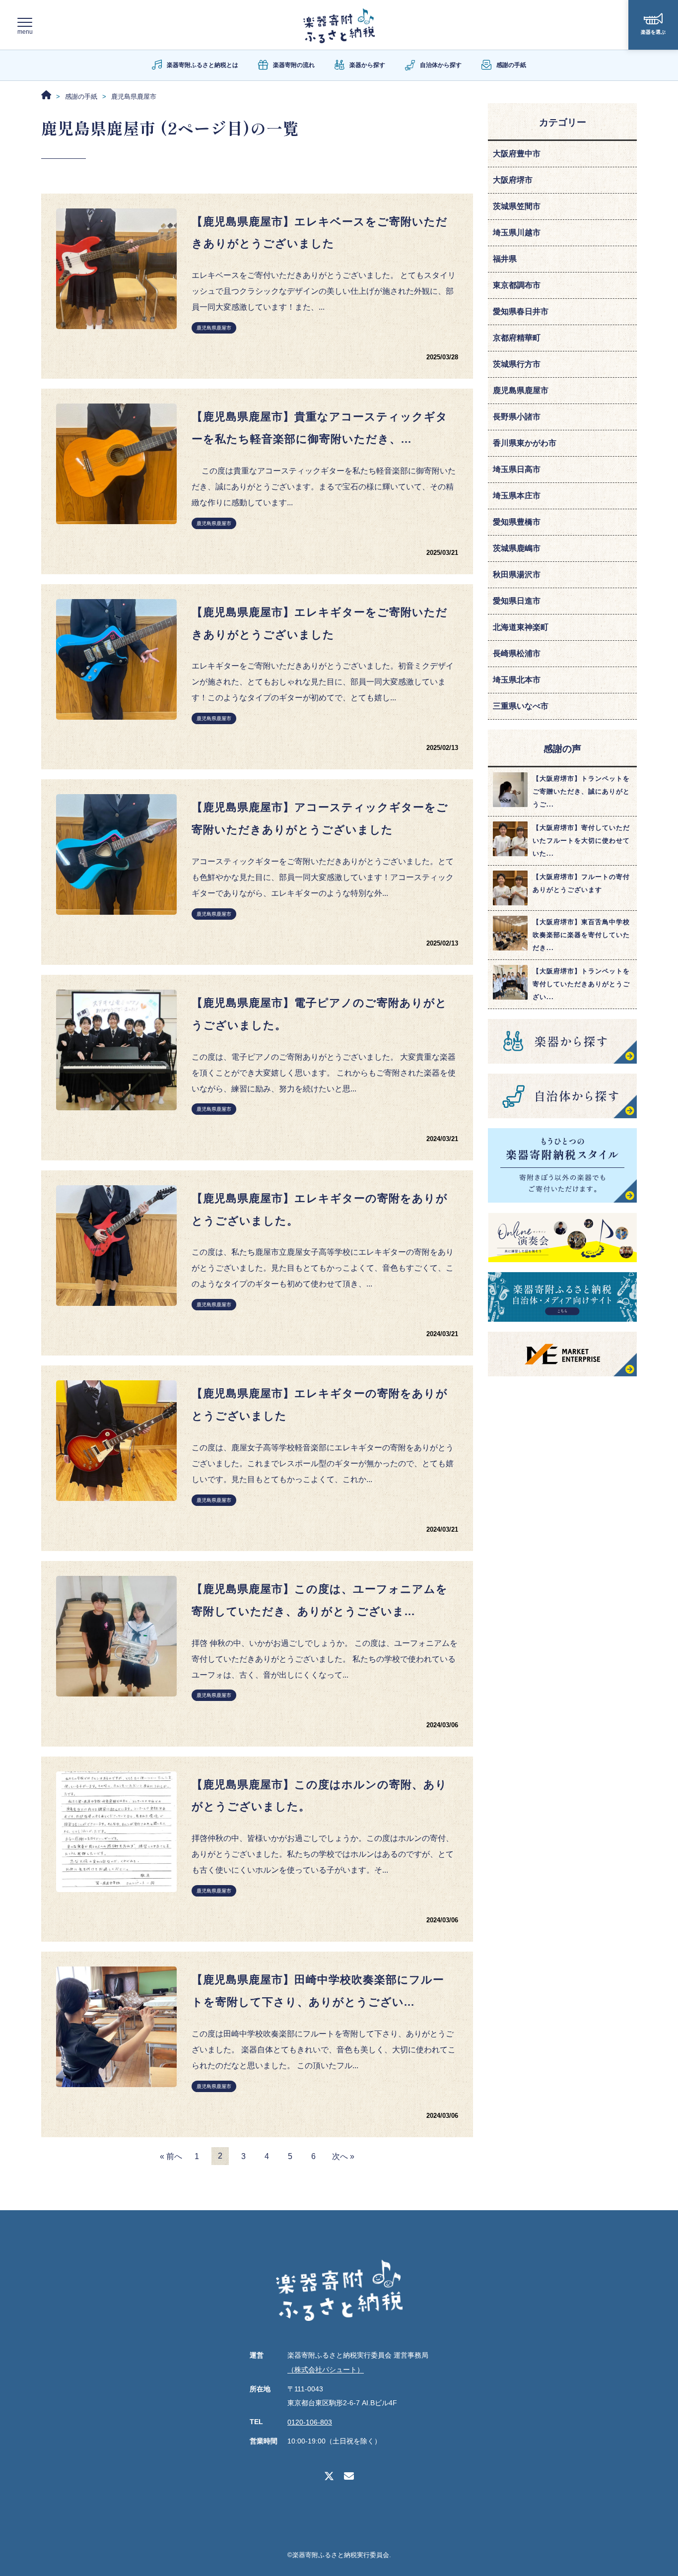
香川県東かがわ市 (525, 443)
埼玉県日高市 (517, 469)
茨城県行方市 (517, 364)
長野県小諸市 (517, 417)
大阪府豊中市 (517, 154)
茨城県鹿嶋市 (517, 548)
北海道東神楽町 (521, 627)
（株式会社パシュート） (326, 2370)
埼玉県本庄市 (517, 496)
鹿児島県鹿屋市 (214, 328)
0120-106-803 (310, 2422)
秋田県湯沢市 (517, 575)
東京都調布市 (517, 285)
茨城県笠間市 (517, 206)
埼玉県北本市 (517, 680)
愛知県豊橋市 (517, 522)
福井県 (505, 259)
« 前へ (171, 2156)
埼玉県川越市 (517, 233)
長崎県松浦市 (517, 653)
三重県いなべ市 (521, 706)
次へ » (343, 2156)
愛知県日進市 (517, 601)
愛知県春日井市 (521, 311)
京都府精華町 (517, 338)
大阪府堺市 (513, 180)
